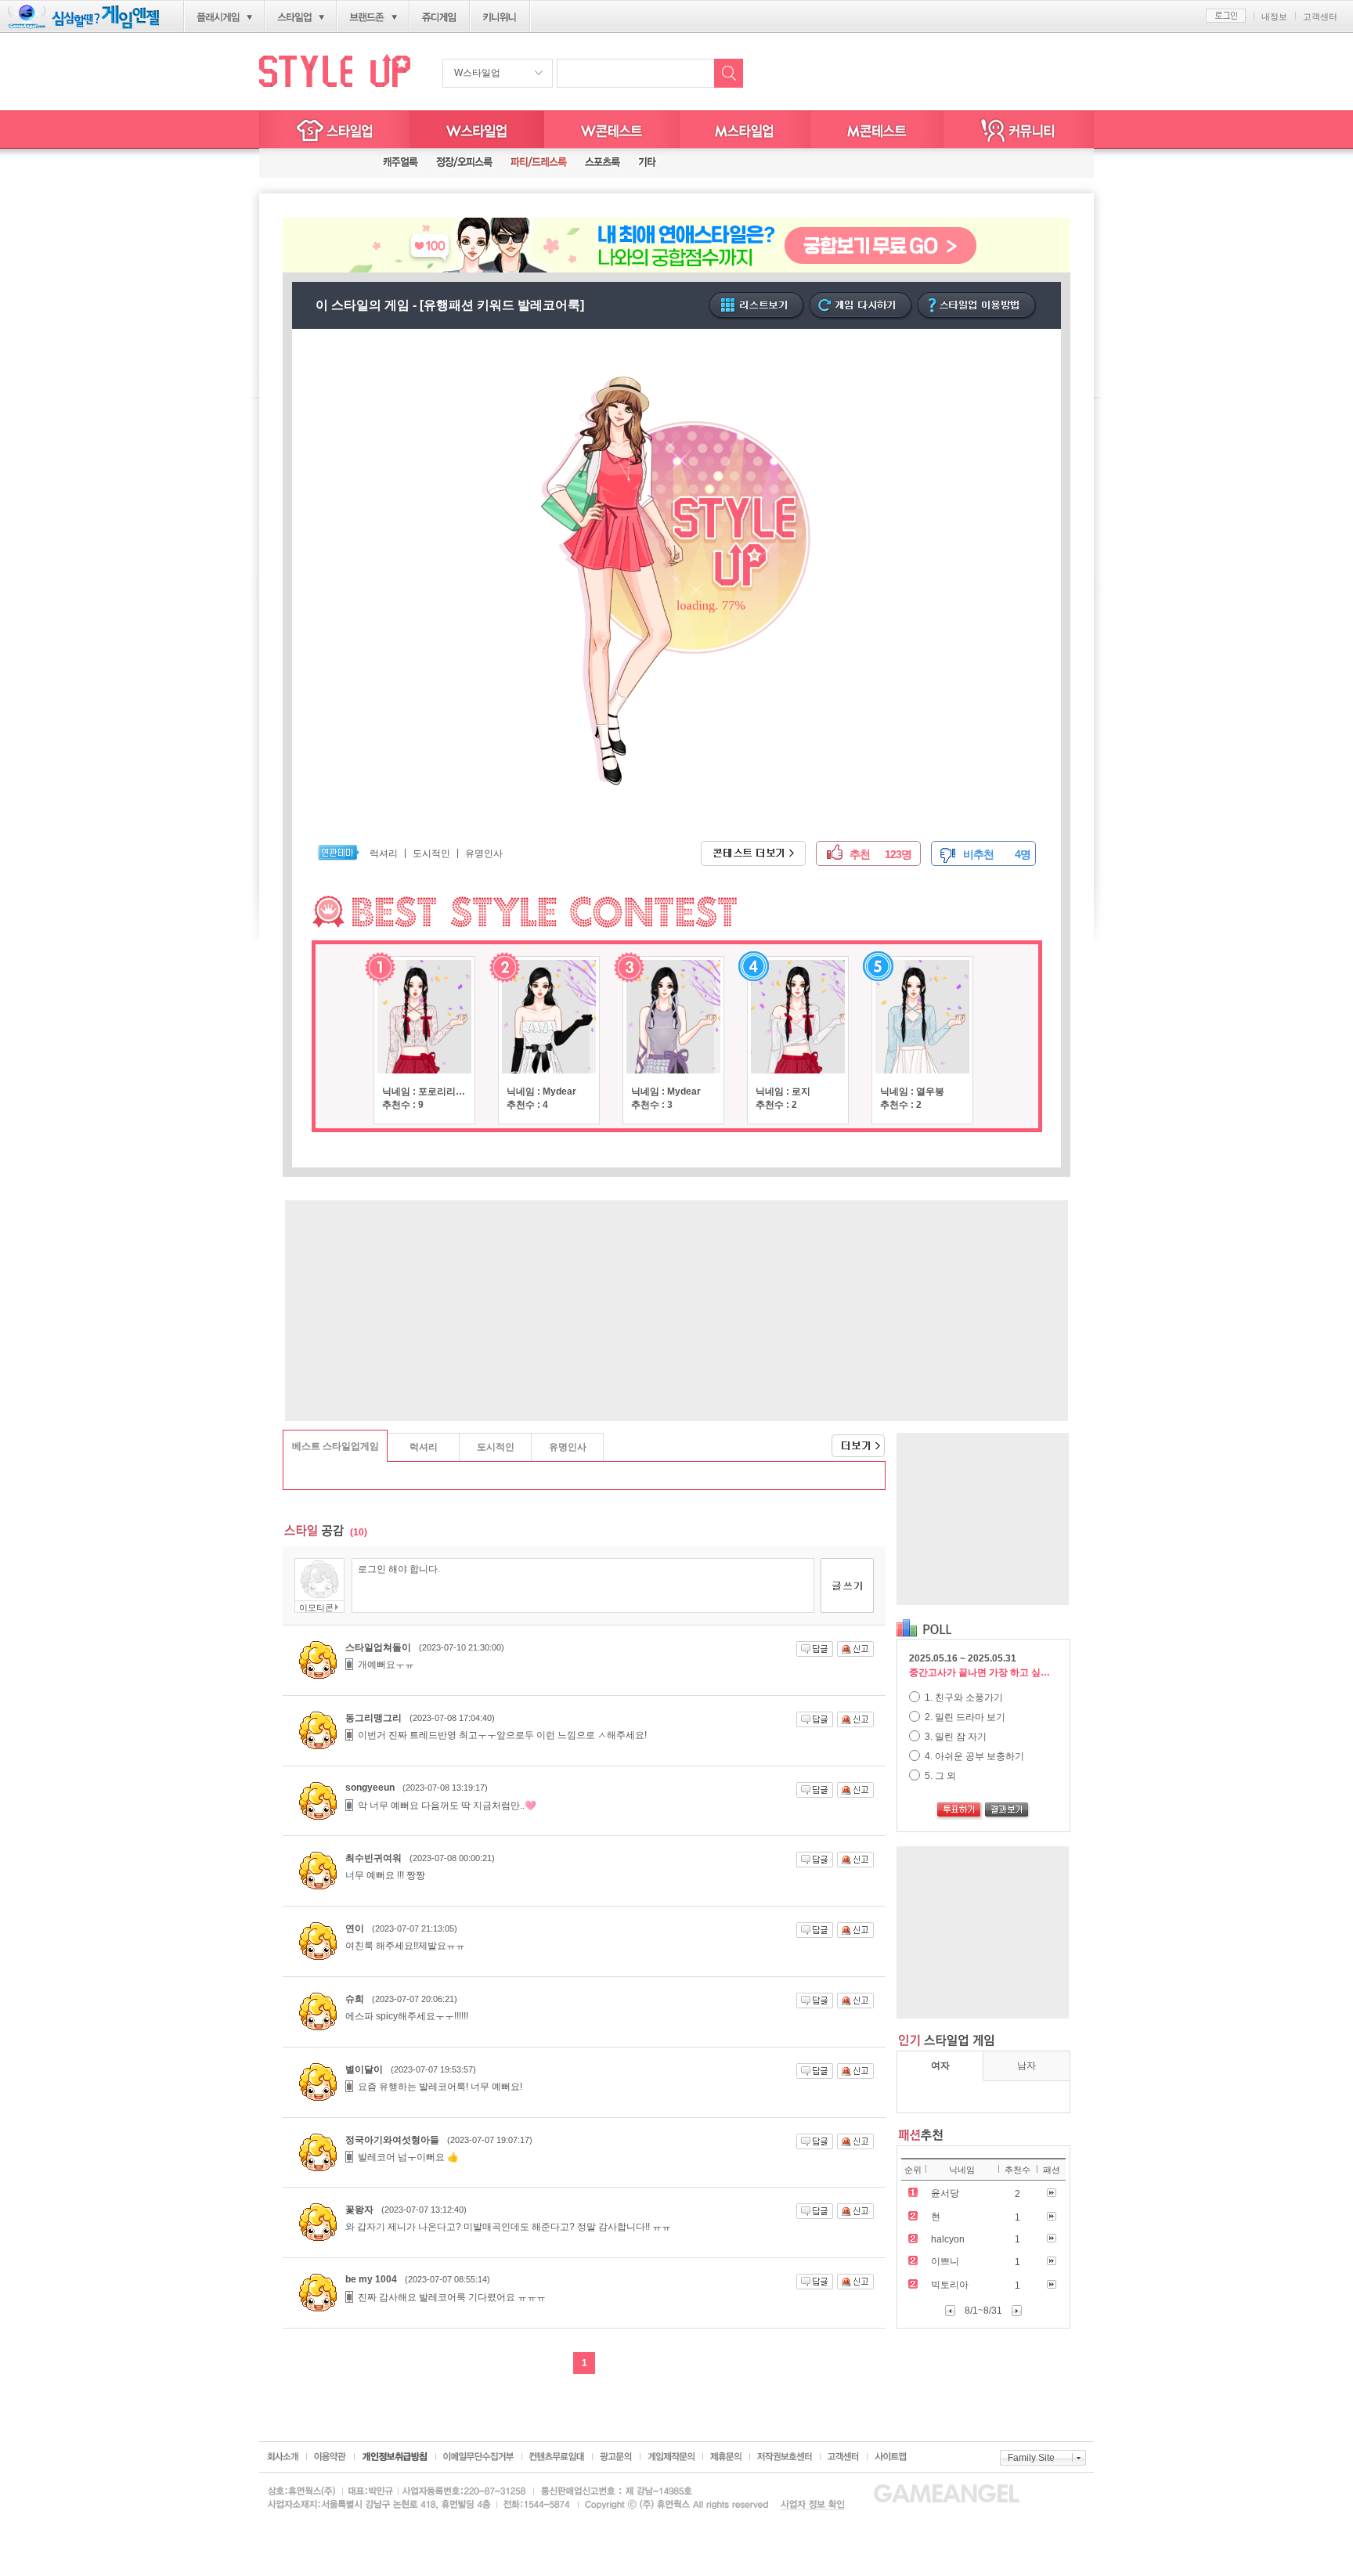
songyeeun (370, 1788)
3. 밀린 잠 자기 (954, 1737)
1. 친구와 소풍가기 (963, 1697)
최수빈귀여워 (373, 1858)
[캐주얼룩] (400, 163)
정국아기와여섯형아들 (392, 2140)
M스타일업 (745, 130)
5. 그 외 (939, 1776)
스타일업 (294, 17)
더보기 (846, 1440)
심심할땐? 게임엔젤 (83, 17)
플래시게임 (218, 17)
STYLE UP (335, 70)
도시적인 (431, 853)
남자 (1026, 2065)
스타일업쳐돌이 (378, 1647)
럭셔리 (384, 853)
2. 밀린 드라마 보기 (964, 1717)
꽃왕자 (359, 2210)
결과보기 (1007, 1811)
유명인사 (484, 853)
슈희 (355, 1999)
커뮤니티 (1019, 130)
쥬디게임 (440, 17)
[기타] (647, 163)
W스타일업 (477, 73)
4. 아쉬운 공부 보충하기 (973, 1756)
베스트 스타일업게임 (336, 1446)
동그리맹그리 (373, 1718)
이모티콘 (316, 1607)
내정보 (1274, 16)
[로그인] (1226, 16)
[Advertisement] (676, 1311)
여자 (940, 2065)
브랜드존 (367, 17)
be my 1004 (371, 2279)
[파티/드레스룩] (539, 163)
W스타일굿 (612, 130)
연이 (355, 1928)
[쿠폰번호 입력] (316, 163)
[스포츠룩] (603, 163)
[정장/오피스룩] (464, 163)
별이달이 (364, 2069)
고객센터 (1320, 16)
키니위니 (500, 17)
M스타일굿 (877, 130)
